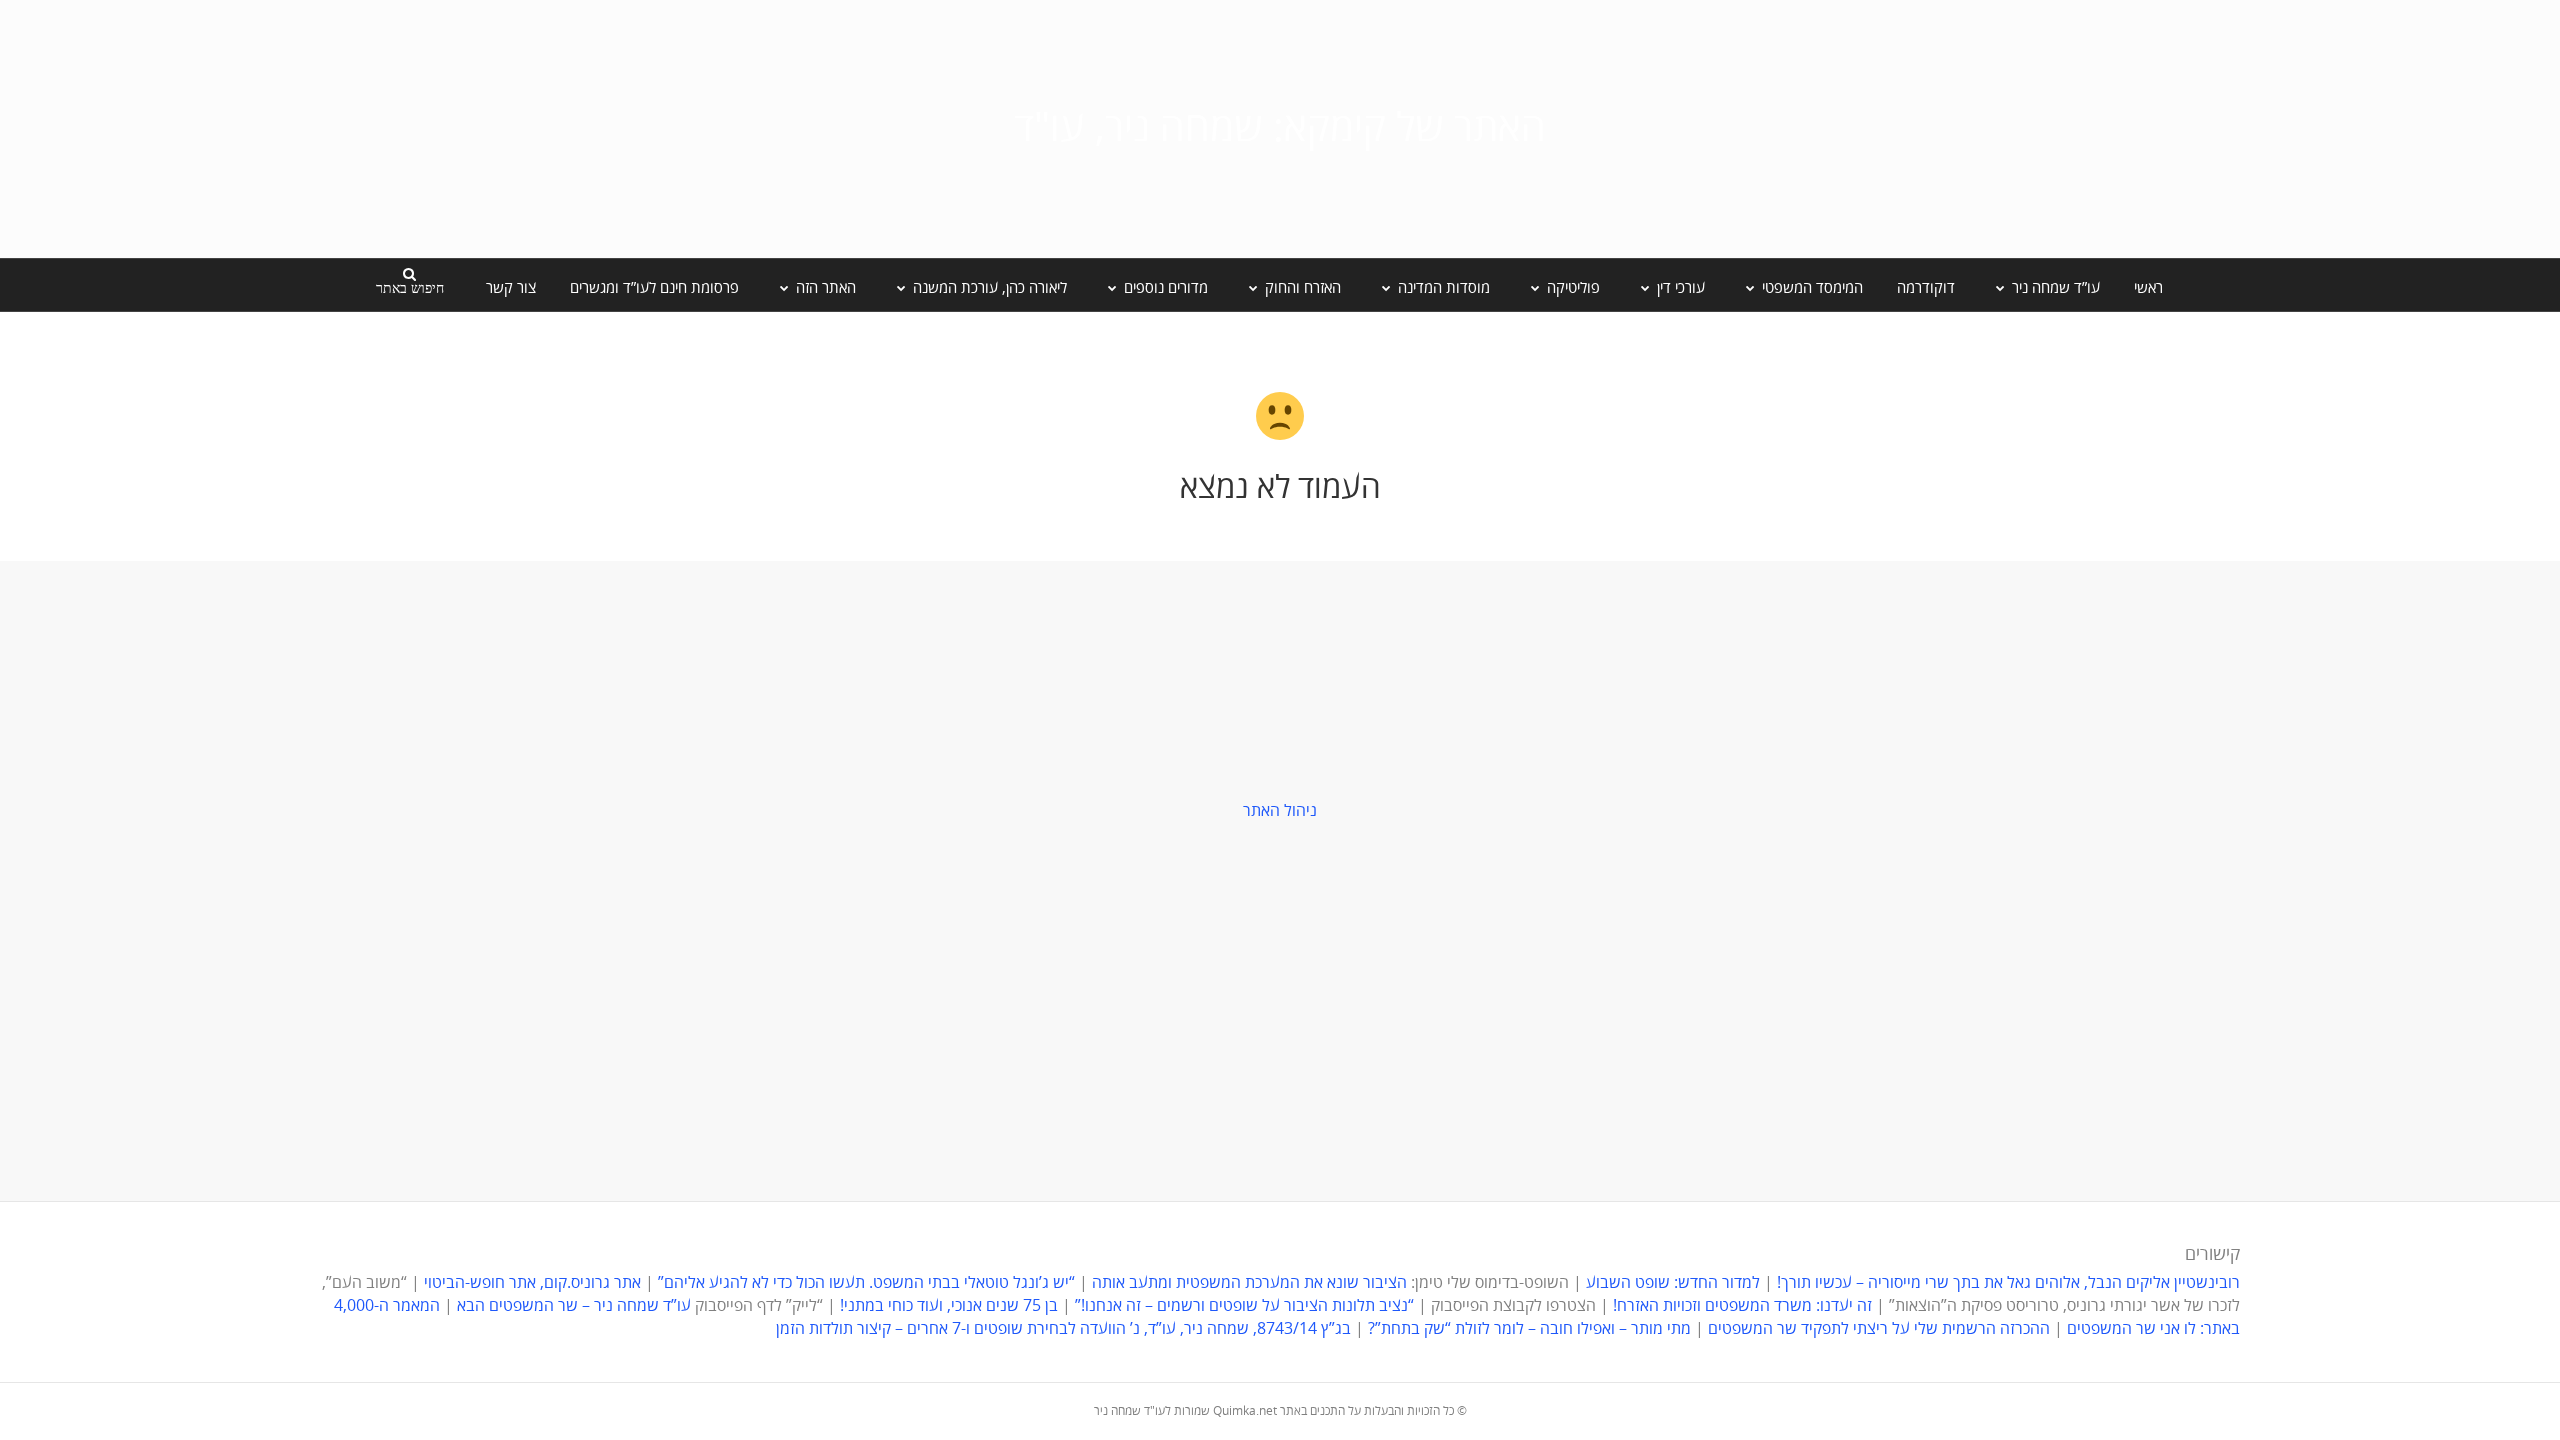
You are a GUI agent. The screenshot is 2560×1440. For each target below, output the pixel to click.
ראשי (2148, 288)
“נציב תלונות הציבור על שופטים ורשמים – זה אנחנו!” (1244, 1306)
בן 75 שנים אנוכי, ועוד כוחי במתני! (949, 1306)
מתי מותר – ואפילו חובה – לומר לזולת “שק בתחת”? (1529, 1329)
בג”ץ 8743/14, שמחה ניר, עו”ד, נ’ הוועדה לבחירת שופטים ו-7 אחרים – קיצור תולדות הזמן (1063, 1329)
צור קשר (511, 288)
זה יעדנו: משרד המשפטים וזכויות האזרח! (1742, 1306)
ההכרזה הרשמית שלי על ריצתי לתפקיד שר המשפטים (1879, 1329)
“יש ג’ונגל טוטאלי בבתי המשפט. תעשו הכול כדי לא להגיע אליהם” (866, 1283)
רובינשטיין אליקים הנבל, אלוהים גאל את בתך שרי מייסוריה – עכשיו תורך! (2006, 1283)
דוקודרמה (1926, 288)
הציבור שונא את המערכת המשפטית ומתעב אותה (1249, 1283)
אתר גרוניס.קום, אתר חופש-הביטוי (532, 1283)
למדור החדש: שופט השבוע (1673, 1283)
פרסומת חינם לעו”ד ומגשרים (654, 288)
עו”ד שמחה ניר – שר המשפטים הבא (574, 1306)
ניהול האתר (1280, 811)
